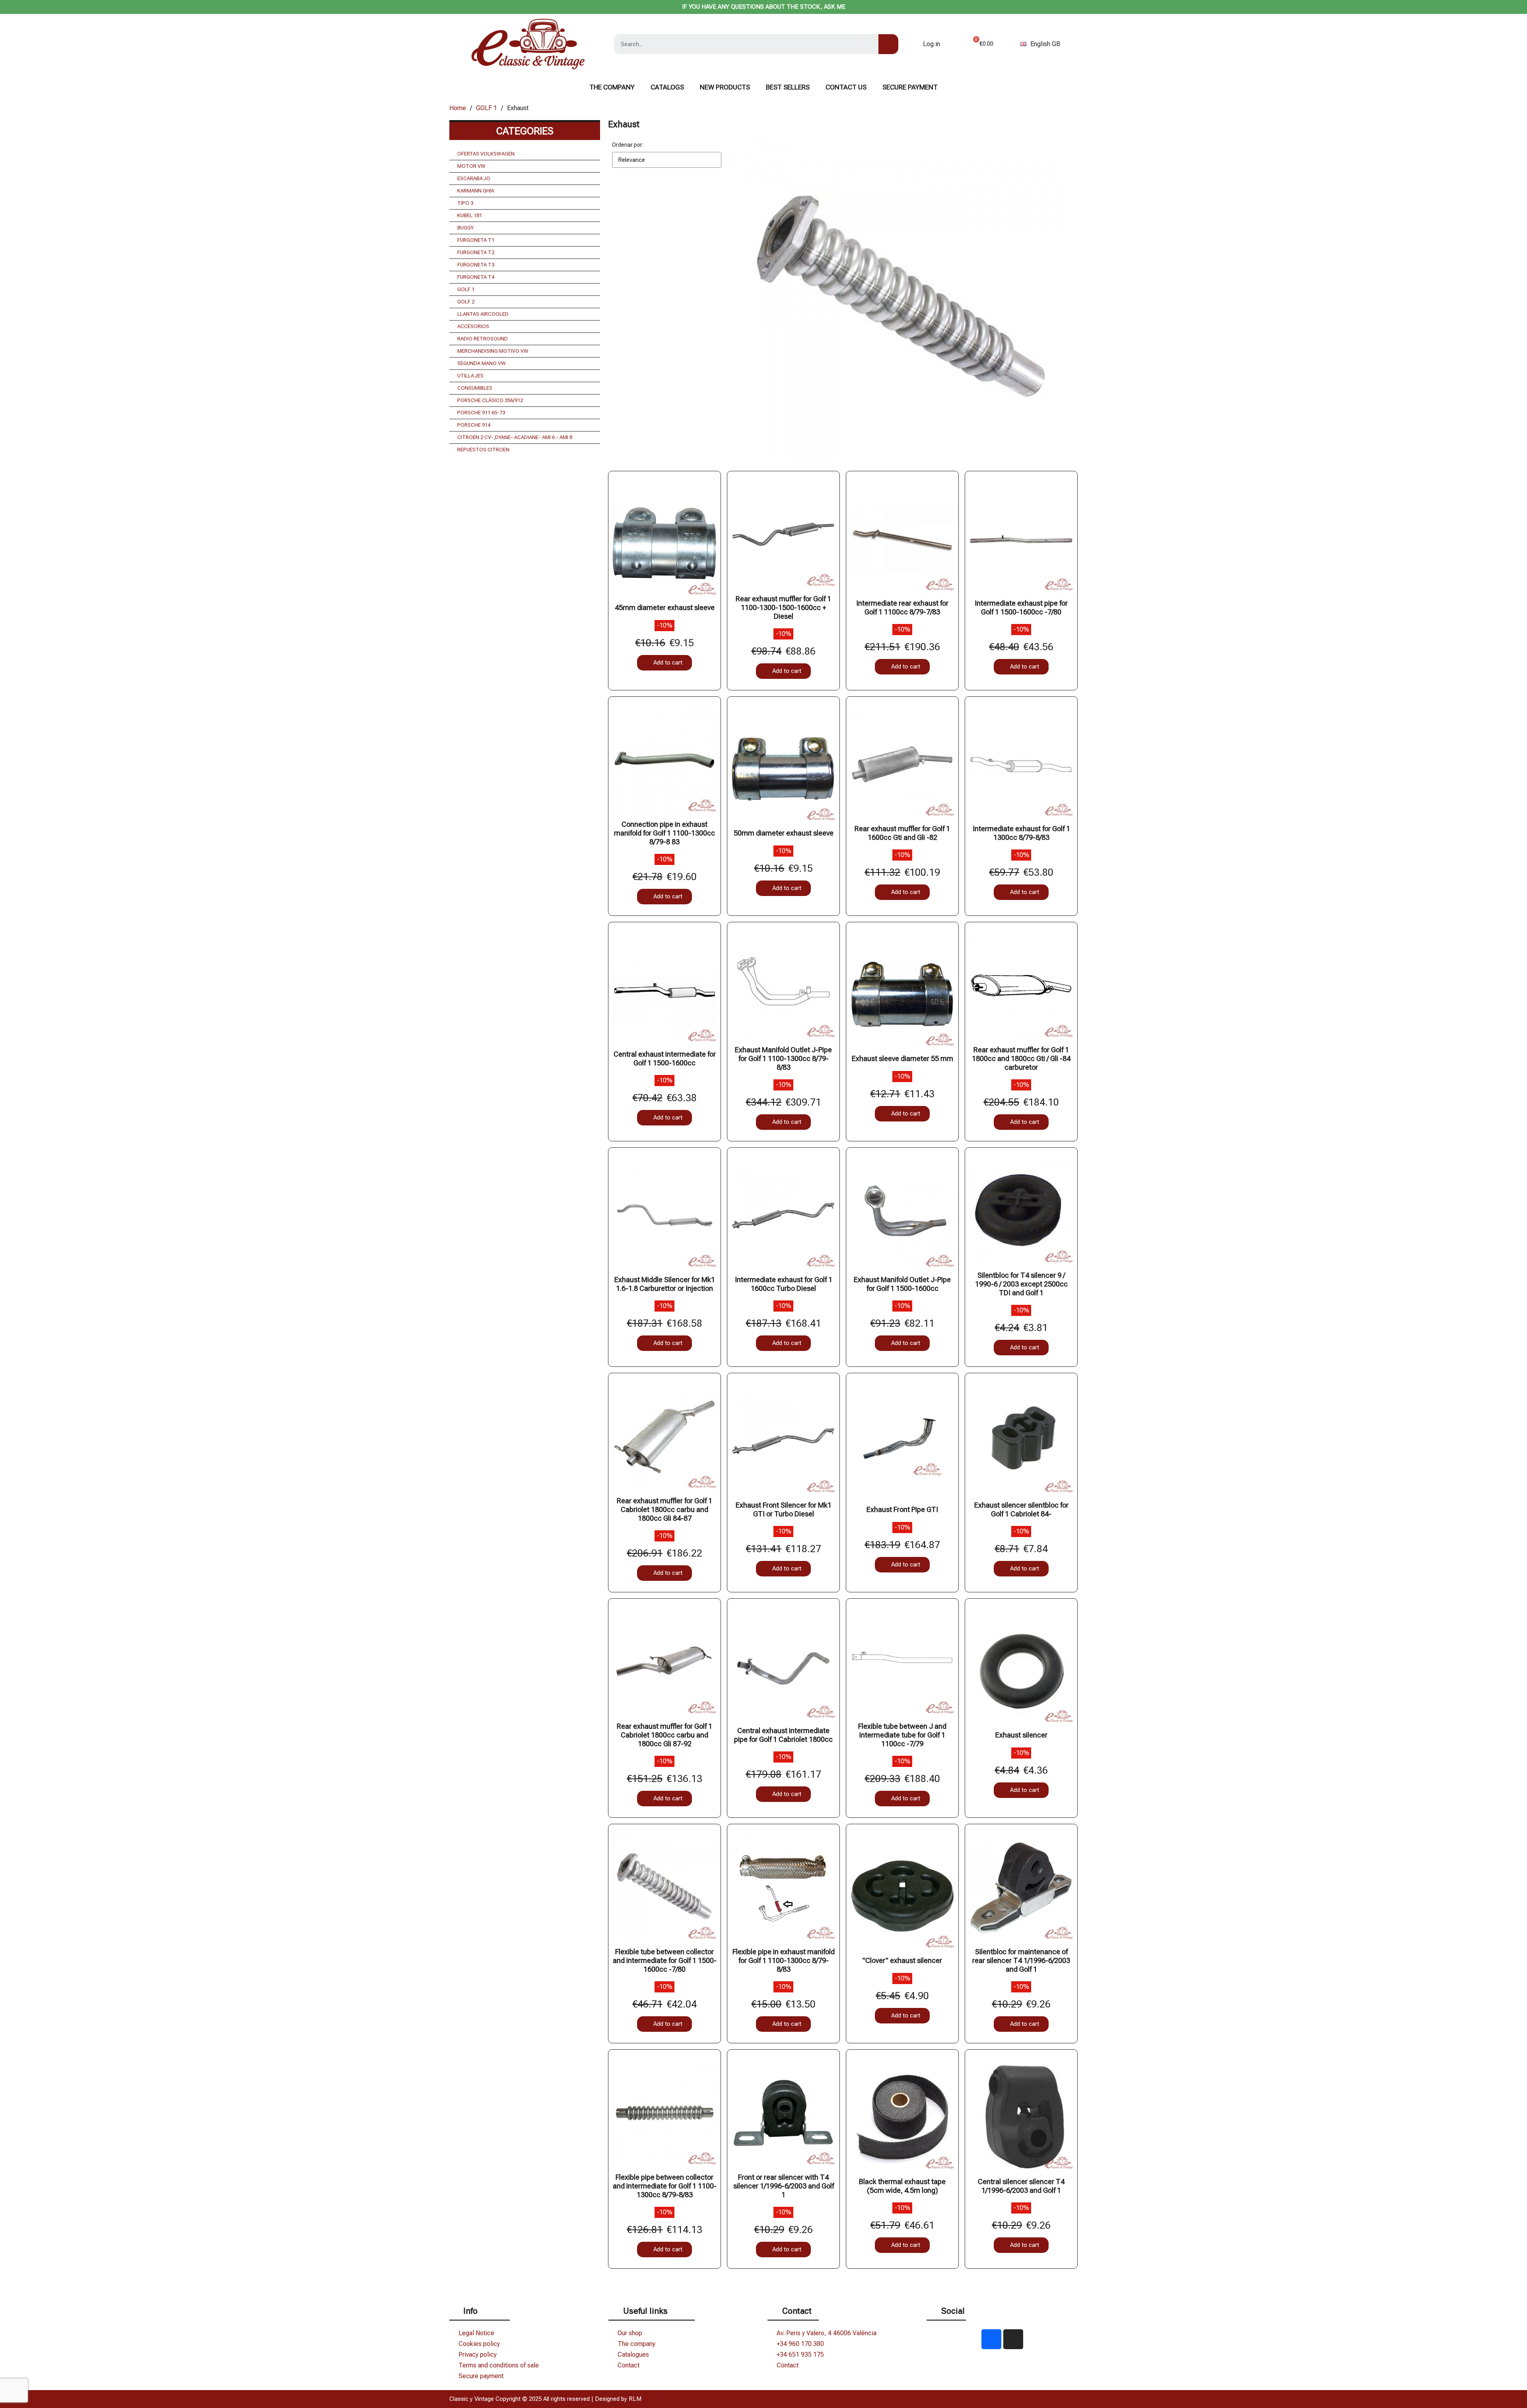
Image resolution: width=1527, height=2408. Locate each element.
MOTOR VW (471, 166)
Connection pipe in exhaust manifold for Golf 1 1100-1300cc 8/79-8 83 (664, 833)
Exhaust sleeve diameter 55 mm (902, 1058)
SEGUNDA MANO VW (482, 363)
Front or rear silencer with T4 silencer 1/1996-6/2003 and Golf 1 (784, 2186)
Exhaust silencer (1021, 1735)
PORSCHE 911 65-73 (481, 413)
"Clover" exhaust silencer (902, 1960)
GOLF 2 (466, 302)
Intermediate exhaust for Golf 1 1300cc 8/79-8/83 (1021, 833)
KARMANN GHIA (476, 191)
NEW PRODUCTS (725, 87)
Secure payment (910, 87)
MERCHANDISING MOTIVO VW (493, 351)
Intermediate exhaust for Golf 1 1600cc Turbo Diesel (784, 1284)
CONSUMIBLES (475, 388)
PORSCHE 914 (474, 425)
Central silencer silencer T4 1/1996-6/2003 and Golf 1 (1021, 2186)
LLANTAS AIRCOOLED (483, 314)
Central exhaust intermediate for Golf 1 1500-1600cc (665, 1058)
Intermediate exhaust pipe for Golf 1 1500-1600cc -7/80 (1021, 607)
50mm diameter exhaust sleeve (784, 833)
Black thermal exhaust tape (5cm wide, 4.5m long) (902, 2186)
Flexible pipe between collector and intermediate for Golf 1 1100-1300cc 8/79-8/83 (665, 2186)
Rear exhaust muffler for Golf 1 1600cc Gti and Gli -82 (902, 833)
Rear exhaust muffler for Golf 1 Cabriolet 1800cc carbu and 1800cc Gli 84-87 (664, 1509)
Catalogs (667, 87)
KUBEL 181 (470, 215)
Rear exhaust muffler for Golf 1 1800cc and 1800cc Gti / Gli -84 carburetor (1021, 1058)
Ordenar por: (628, 145)
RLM (635, 2399)
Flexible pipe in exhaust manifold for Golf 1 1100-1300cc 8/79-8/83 (784, 1960)
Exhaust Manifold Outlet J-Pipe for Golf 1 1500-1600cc (902, 1284)
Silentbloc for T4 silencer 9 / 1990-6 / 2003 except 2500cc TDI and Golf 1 (1021, 1284)
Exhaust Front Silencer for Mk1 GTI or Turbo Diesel (784, 1509)
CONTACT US (846, 87)
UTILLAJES (470, 376)
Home (458, 108)
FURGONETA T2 (476, 252)
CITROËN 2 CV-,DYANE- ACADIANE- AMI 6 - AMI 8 (515, 437)
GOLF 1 (487, 108)
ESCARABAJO (474, 178)
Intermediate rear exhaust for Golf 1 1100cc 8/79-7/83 (902, 607)
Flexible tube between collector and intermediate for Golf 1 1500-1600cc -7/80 (665, 1960)
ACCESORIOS (473, 326)
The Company (612, 87)
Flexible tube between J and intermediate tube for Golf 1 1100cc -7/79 (902, 1735)
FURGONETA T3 (476, 265)
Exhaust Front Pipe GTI (902, 1509)
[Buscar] (888, 44)
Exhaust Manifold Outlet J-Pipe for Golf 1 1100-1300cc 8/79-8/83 (783, 1058)
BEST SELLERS (788, 87)
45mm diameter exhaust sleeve (665, 607)
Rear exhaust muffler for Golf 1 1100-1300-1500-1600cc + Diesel (783, 607)
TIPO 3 (465, 203)
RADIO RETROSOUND (483, 339)
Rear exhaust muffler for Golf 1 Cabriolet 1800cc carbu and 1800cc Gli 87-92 (664, 1735)
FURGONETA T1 (476, 240)
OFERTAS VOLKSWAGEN (486, 154)
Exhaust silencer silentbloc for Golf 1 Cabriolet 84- (1021, 1509)
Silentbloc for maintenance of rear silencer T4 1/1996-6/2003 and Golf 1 (1021, 1960)
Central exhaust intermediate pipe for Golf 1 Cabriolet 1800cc (783, 1735)
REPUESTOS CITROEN (483, 450)
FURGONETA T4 (476, 277)
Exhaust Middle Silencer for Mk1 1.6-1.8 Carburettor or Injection (665, 1284)
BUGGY (465, 228)
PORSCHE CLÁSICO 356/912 (490, 400)
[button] (664, 663)
